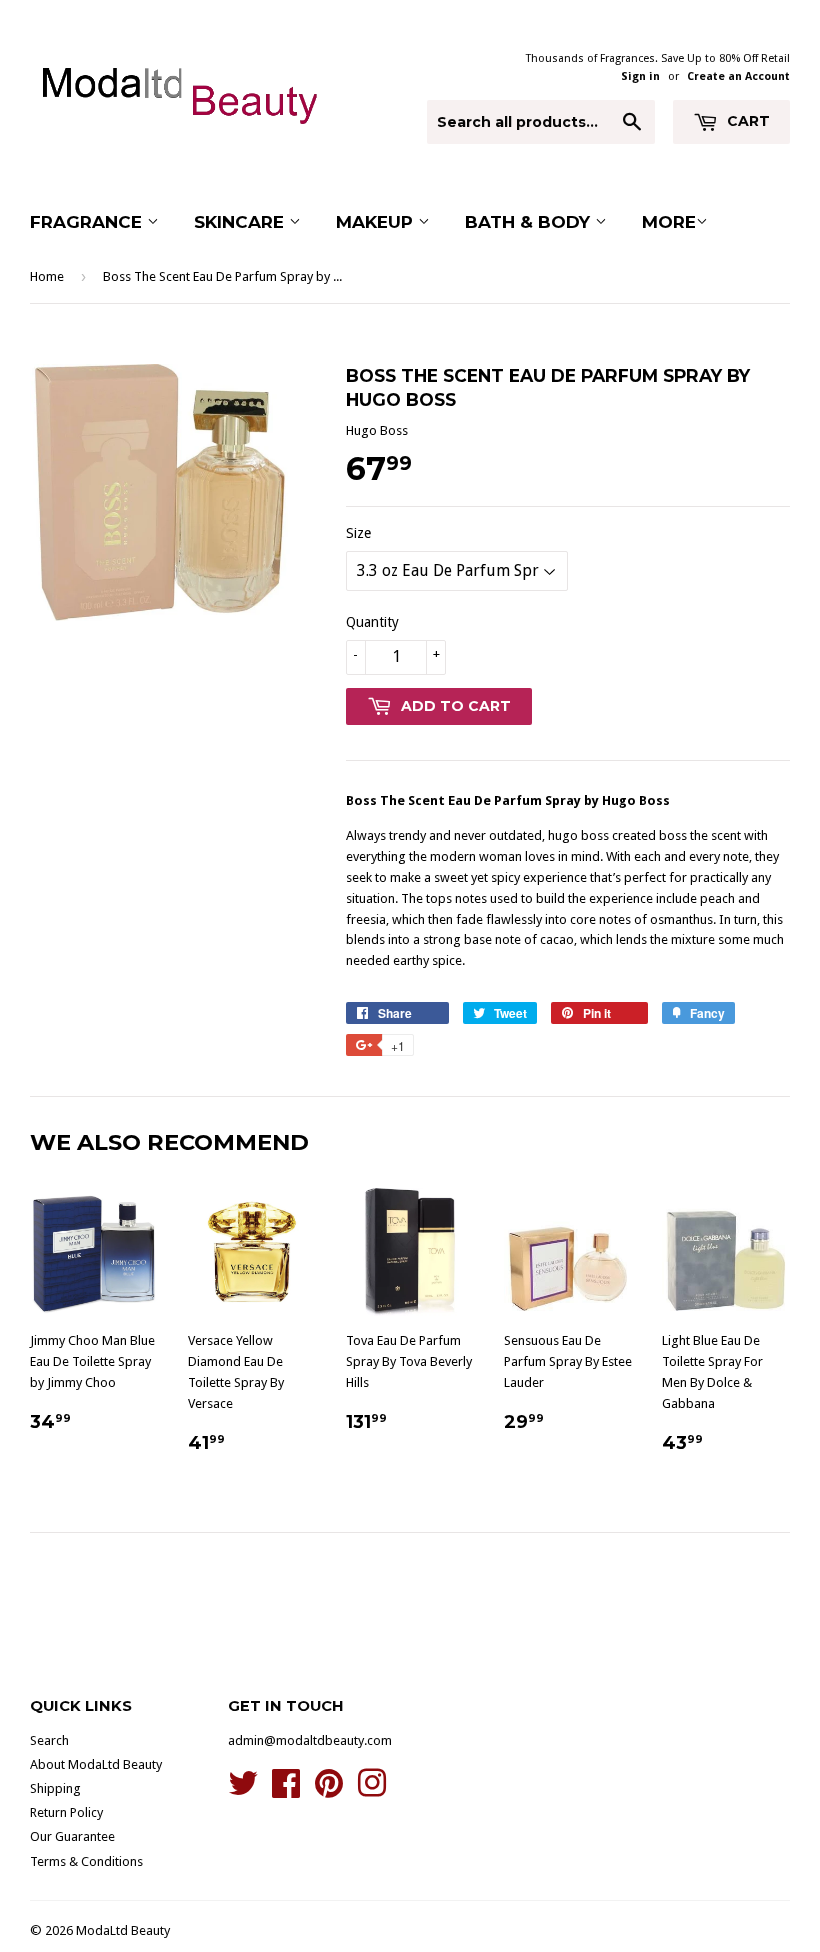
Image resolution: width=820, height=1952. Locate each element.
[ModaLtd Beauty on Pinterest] (329, 1790)
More (669, 222)
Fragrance (88, 222)
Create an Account (738, 76)
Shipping (55, 1788)
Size (358, 533)
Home (47, 276)
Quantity (372, 622)
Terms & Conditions (86, 1861)
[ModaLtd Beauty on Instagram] (372, 1790)
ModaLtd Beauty (123, 1930)
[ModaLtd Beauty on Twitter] (243, 1790)
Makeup (377, 222)
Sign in (640, 76)
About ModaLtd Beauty (96, 1764)
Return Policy (66, 1812)
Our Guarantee (72, 1836)
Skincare (241, 222)
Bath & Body (530, 222)
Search (49, 1740)
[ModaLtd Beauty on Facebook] (286, 1790)
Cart (746, 121)
